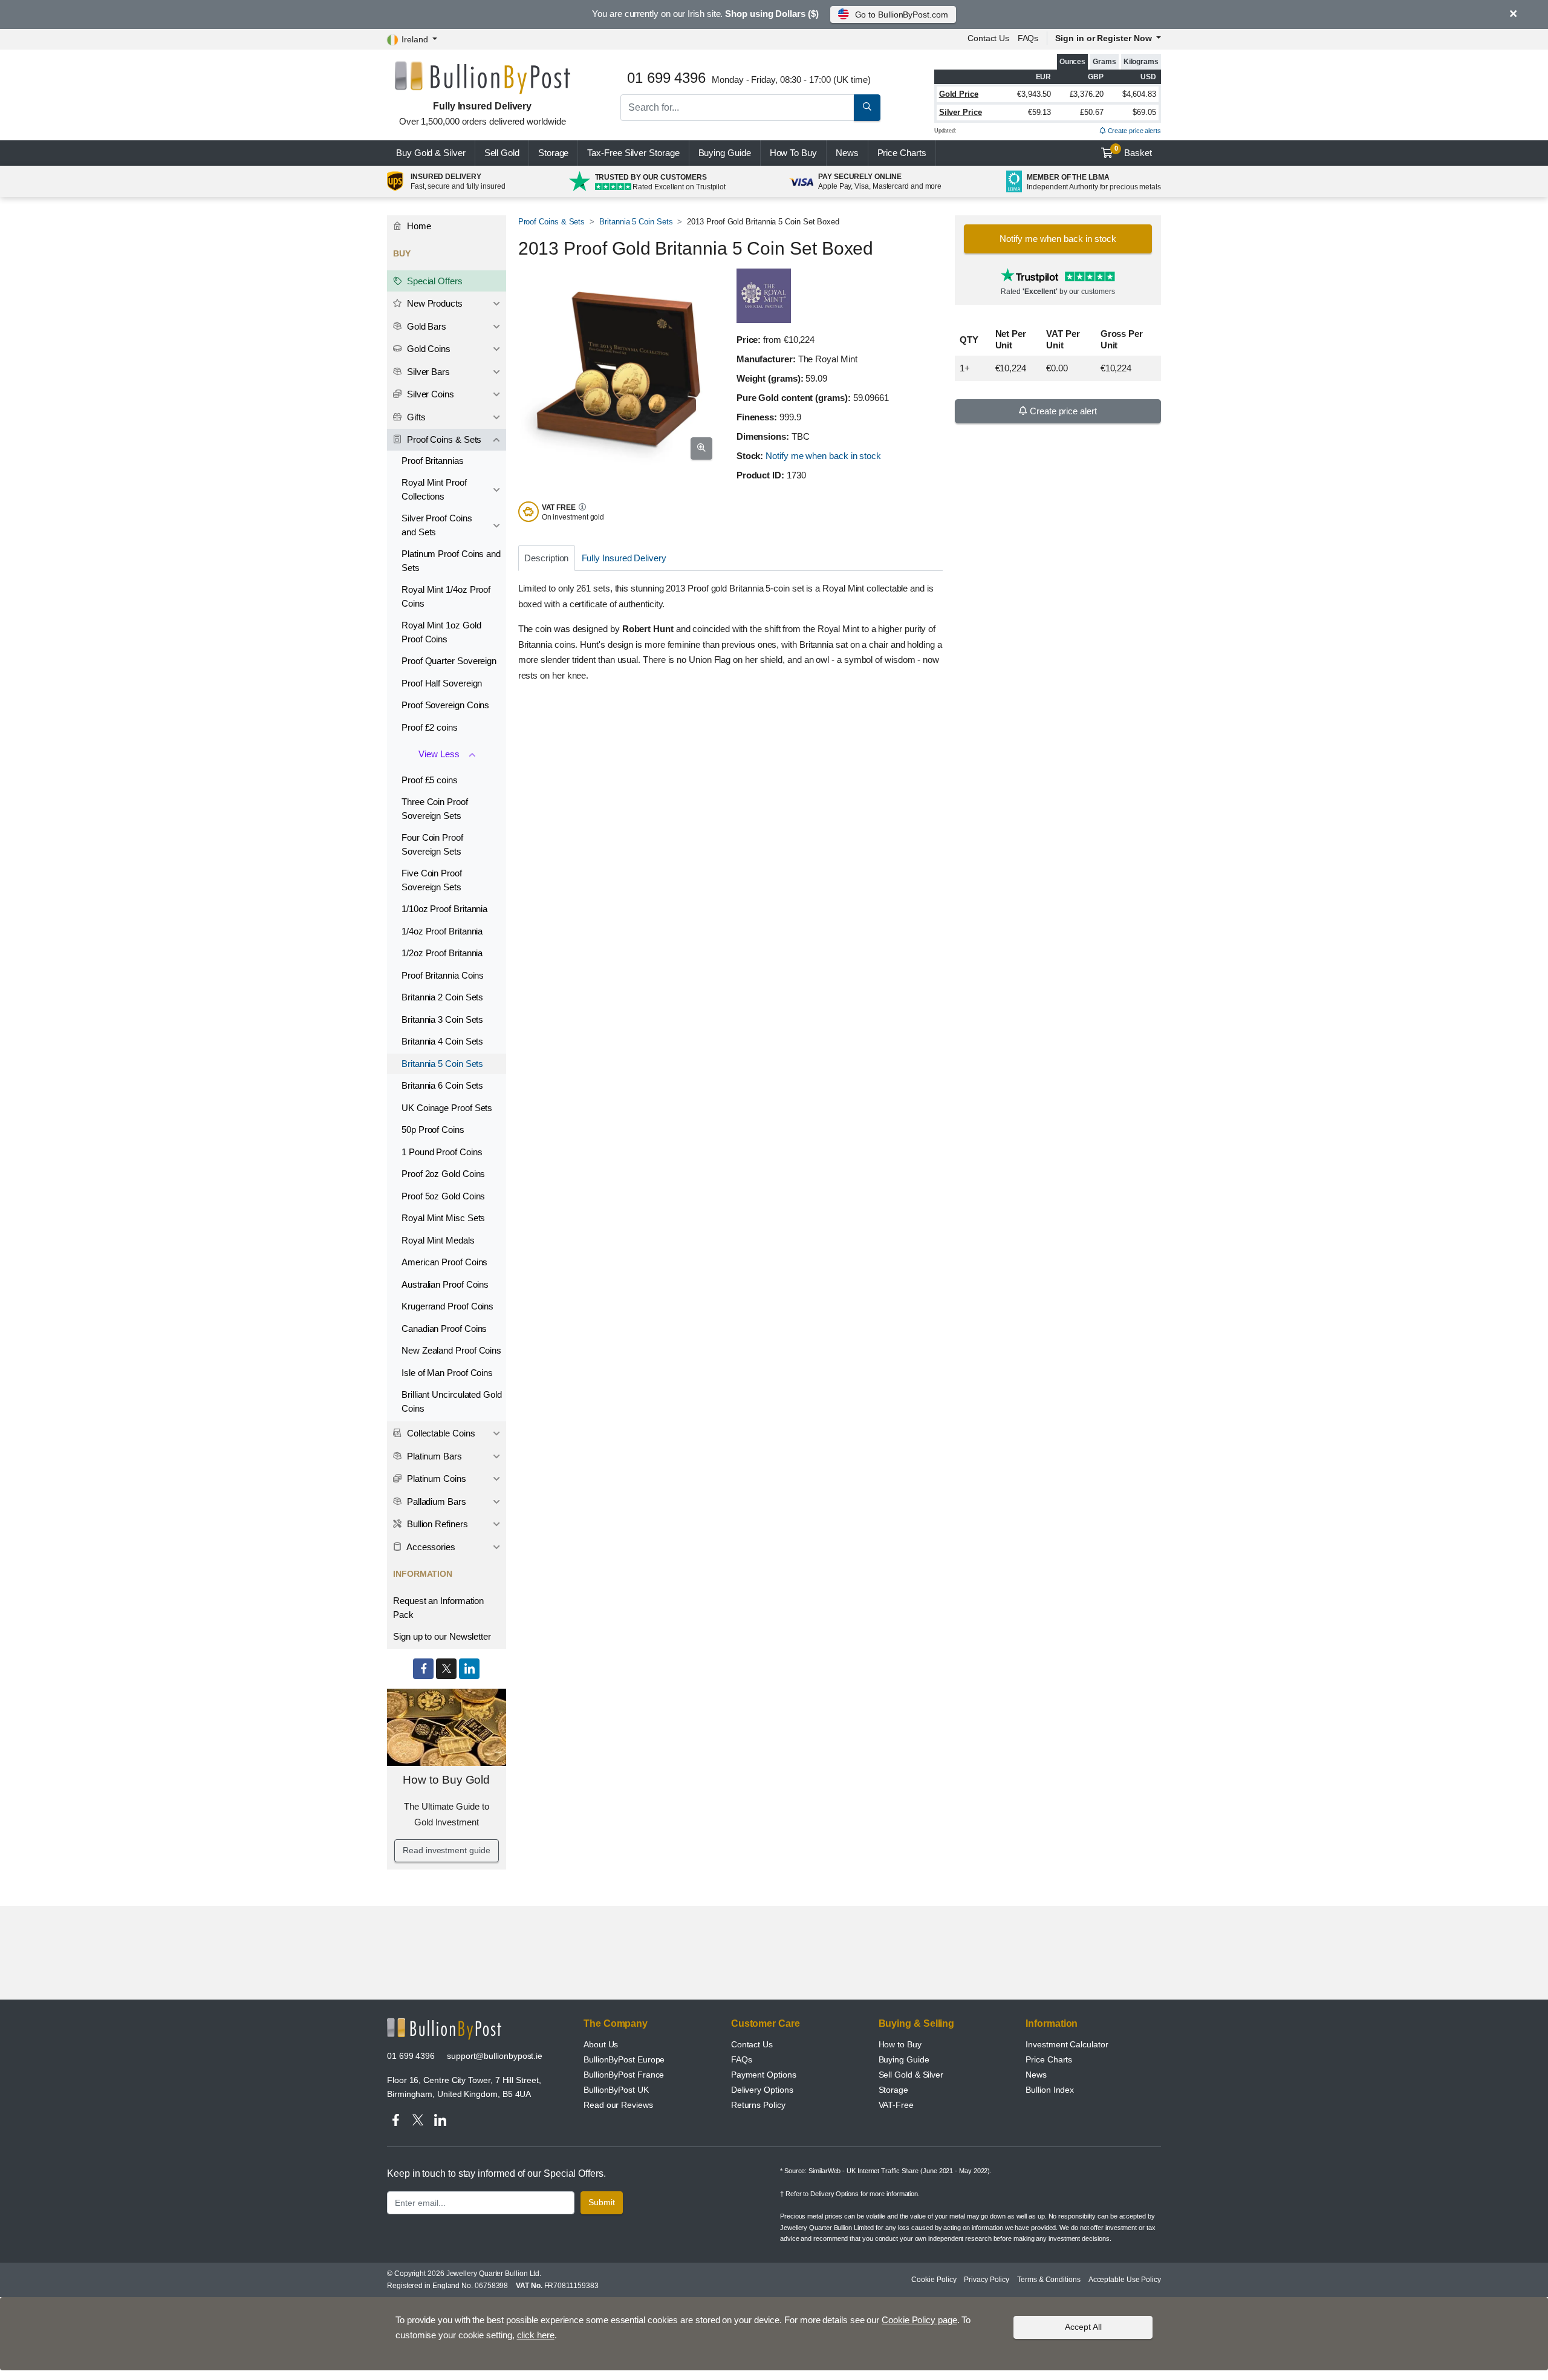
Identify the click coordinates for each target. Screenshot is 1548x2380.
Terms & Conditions (1049, 2280)
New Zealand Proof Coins (451, 1350)
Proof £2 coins (430, 727)
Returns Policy (758, 2105)
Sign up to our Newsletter (442, 1636)
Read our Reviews (618, 2105)
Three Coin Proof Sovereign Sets (435, 809)
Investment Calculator (1067, 2044)
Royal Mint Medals (438, 1240)
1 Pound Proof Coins (442, 1152)
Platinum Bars (433, 1456)
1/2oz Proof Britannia (442, 953)
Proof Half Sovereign (442, 683)
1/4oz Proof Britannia (442, 931)
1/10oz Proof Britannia (444, 909)
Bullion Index (1050, 2090)
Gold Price (959, 94)
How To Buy (793, 153)
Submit (602, 2202)
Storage (553, 153)
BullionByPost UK (616, 2090)
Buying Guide (725, 153)
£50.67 (1092, 112)
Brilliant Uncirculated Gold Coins (452, 1401)
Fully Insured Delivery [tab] (624, 558)
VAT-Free (896, 2105)
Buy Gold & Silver (431, 153)
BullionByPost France (624, 2075)
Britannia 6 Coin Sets (442, 1085)
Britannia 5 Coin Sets (636, 222)
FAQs (1028, 38)
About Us (601, 2044)
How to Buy (900, 2044)
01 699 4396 (411, 2056)
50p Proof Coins (433, 1130)
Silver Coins (429, 394)
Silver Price (961, 112)
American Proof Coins (444, 1262)
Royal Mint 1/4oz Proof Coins (446, 596)
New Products (434, 303)
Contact (988, 38)
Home (418, 226)
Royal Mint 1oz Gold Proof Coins (441, 632)
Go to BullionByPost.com (902, 15)
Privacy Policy (987, 2280)
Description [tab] (546, 558)
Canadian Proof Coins (444, 1329)
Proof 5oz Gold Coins (443, 1196)
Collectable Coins (440, 1433)
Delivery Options (762, 2090)
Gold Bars (425, 326)
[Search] (867, 108)
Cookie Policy (934, 2280)
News (847, 153)
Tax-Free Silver (633, 153)
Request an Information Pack (438, 1608)
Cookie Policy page (919, 2320)
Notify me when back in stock (823, 456)
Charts (902, 153)
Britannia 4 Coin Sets (442, 1041)
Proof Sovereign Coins (445, 705)
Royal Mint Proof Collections (434, 489)
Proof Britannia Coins (443, 975)
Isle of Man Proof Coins (447, 1373)
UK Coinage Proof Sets (447, 1108)
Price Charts (1049, 2059)
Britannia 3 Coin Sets (442, 1019)
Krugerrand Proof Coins (447, 1306)
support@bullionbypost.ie (495, 2056)
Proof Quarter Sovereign (449, 661)
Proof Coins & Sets (552, 222)
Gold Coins (428, 349)
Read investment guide (446, 1850)
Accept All (1083, 2327)
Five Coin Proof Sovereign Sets (432, 880)
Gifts (415, 417)
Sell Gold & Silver (911, 2075)
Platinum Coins (435, 1479)
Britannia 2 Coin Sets (442, 997)
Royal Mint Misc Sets (443, 1218)
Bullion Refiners (436, 1524)
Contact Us (752, 2044)
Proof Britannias (433, 461)
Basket (1133, 151)
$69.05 (1144, 112)
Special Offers (434, 281)
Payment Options (764, 2075)
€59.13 (1040, 112)
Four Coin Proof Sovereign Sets (432, 844)
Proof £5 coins (430, 780)
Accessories (430, 1547)
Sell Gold (502, 153)
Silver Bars (427, 372)
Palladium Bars (435, 1501)
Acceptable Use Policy (1125, 2280)
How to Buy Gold (446, 1780)
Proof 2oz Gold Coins (443, 1174)
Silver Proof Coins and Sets (437, 525)
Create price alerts (1133, 131)
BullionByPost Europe (624, 2059)
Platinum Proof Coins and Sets (451, 561)
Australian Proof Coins (445, 1284)
